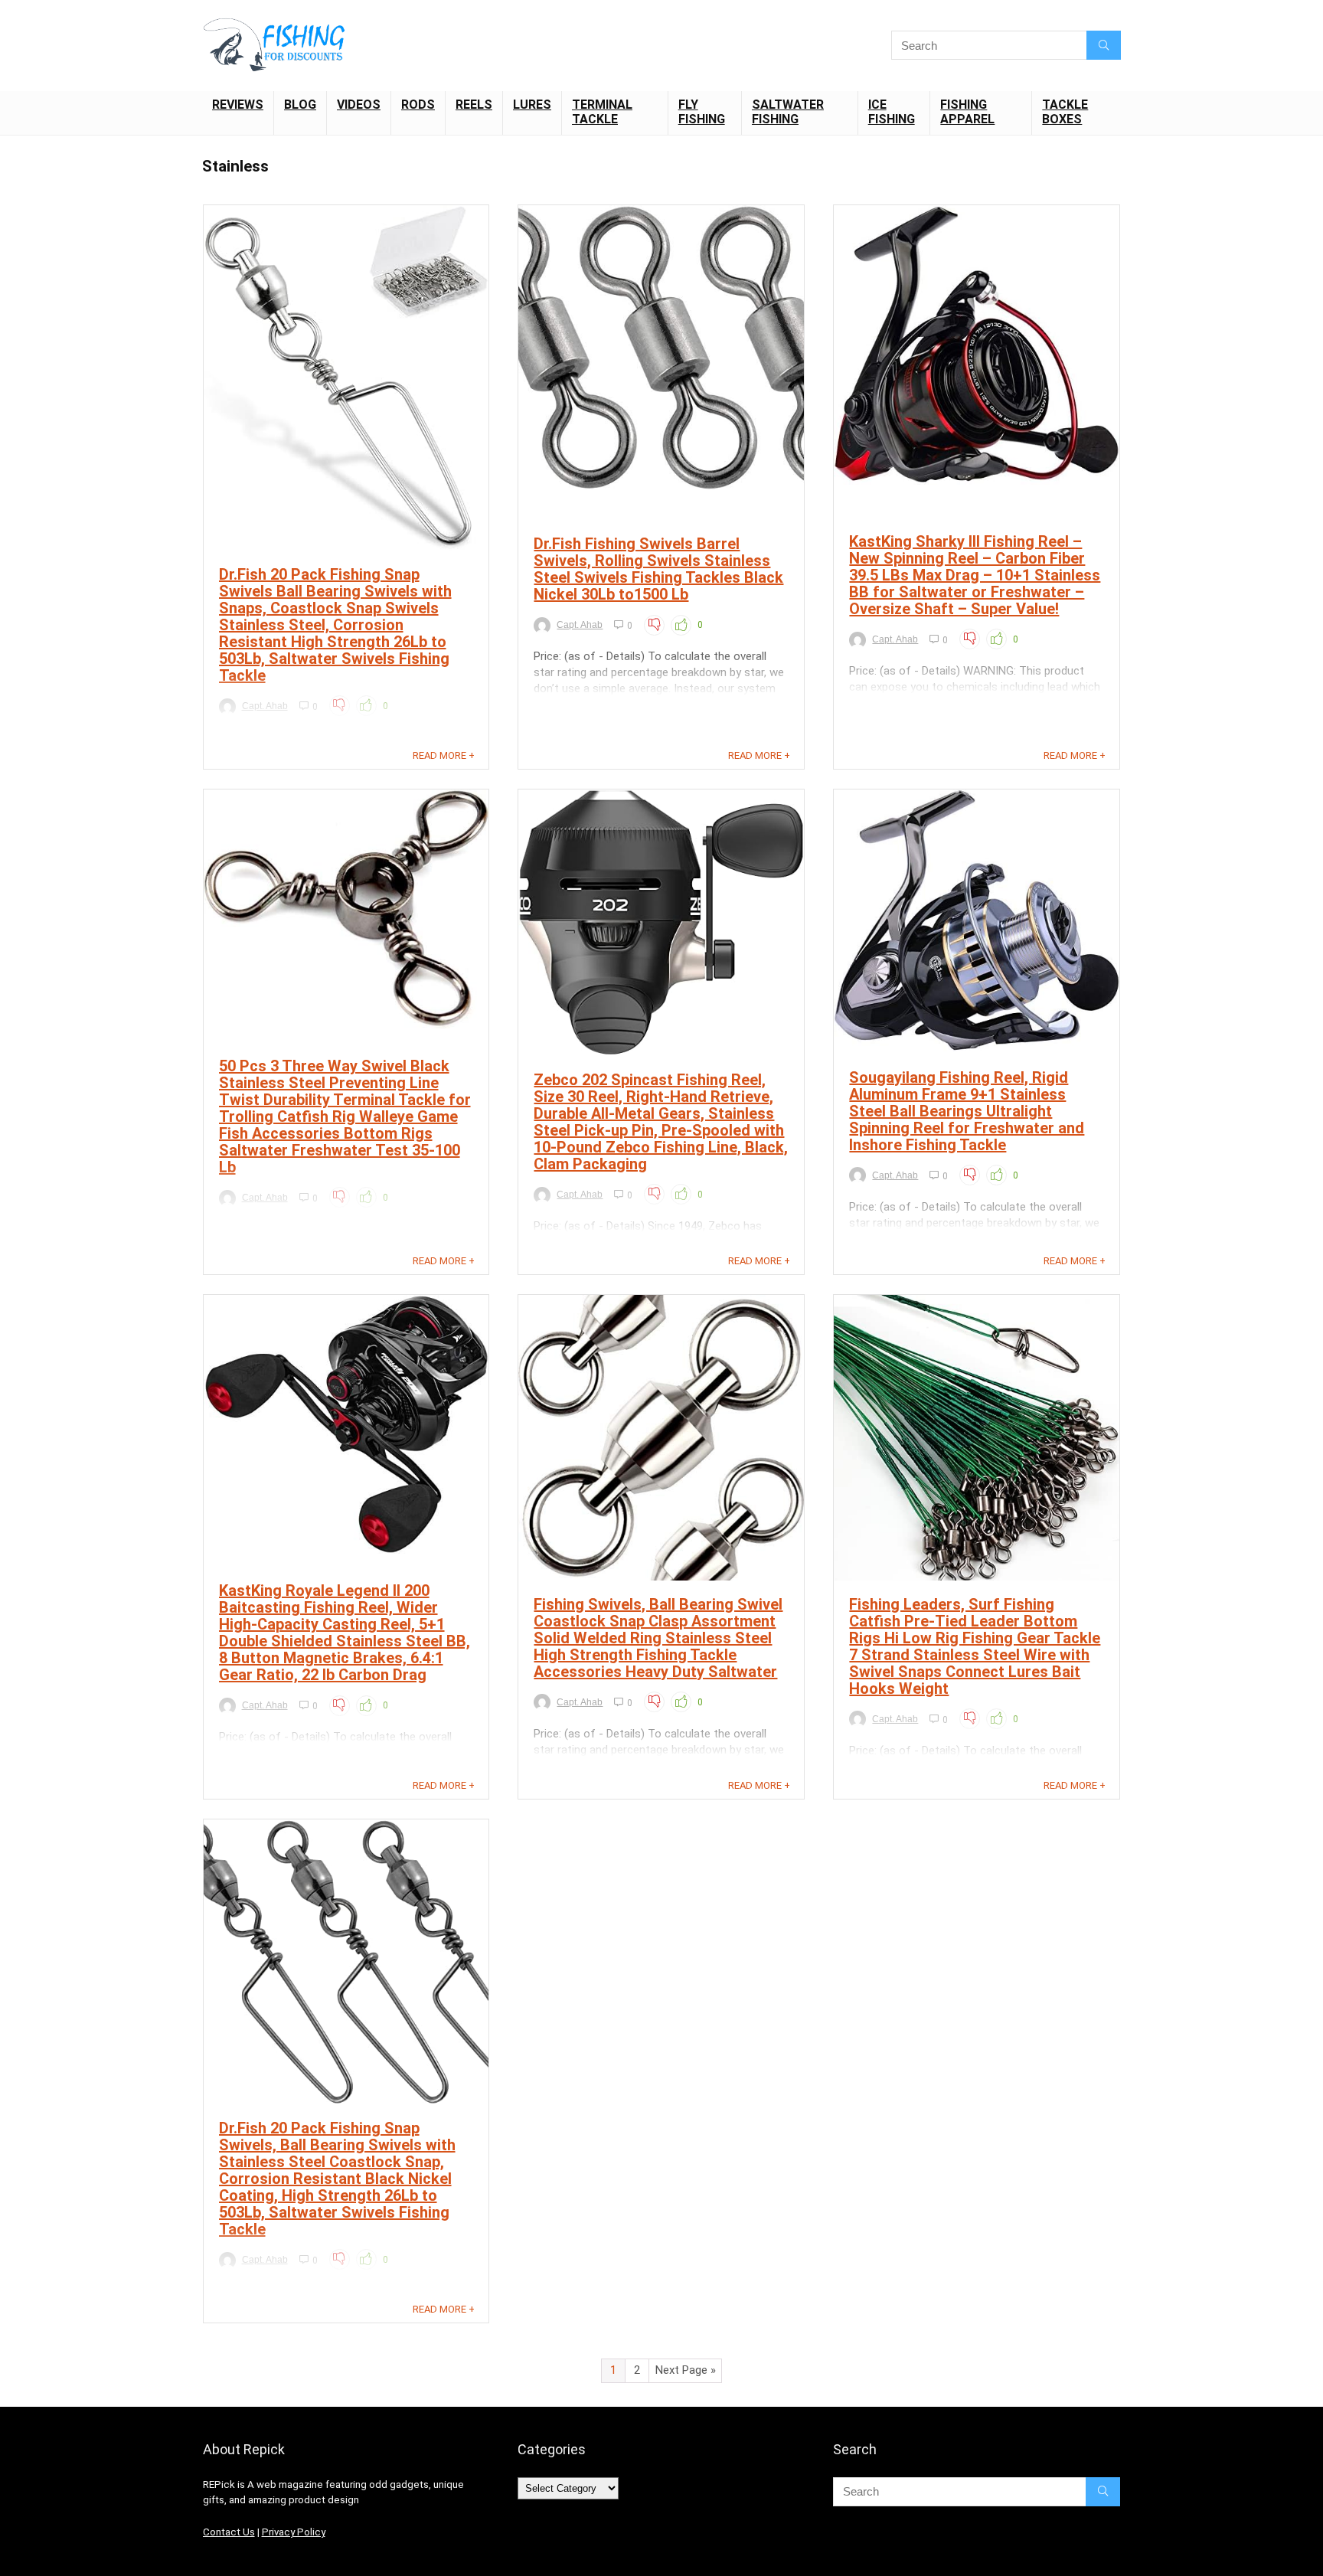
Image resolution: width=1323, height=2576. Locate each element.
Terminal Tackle (602, 112)
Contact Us (229, 2532)
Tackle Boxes (1065, 112)
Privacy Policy (294, 2532)
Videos (359, 105)
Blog (300, 105)
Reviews (238, 105)
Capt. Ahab (265, 706)
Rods (418, 105)
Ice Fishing (892, 112)
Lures (532, 105)
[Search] (1104, 45)
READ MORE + (444, 755)
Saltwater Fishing (788, 112)
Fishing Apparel (967, 112)
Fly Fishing (702, 112)
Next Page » (686, 2370)
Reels (474, 105)
